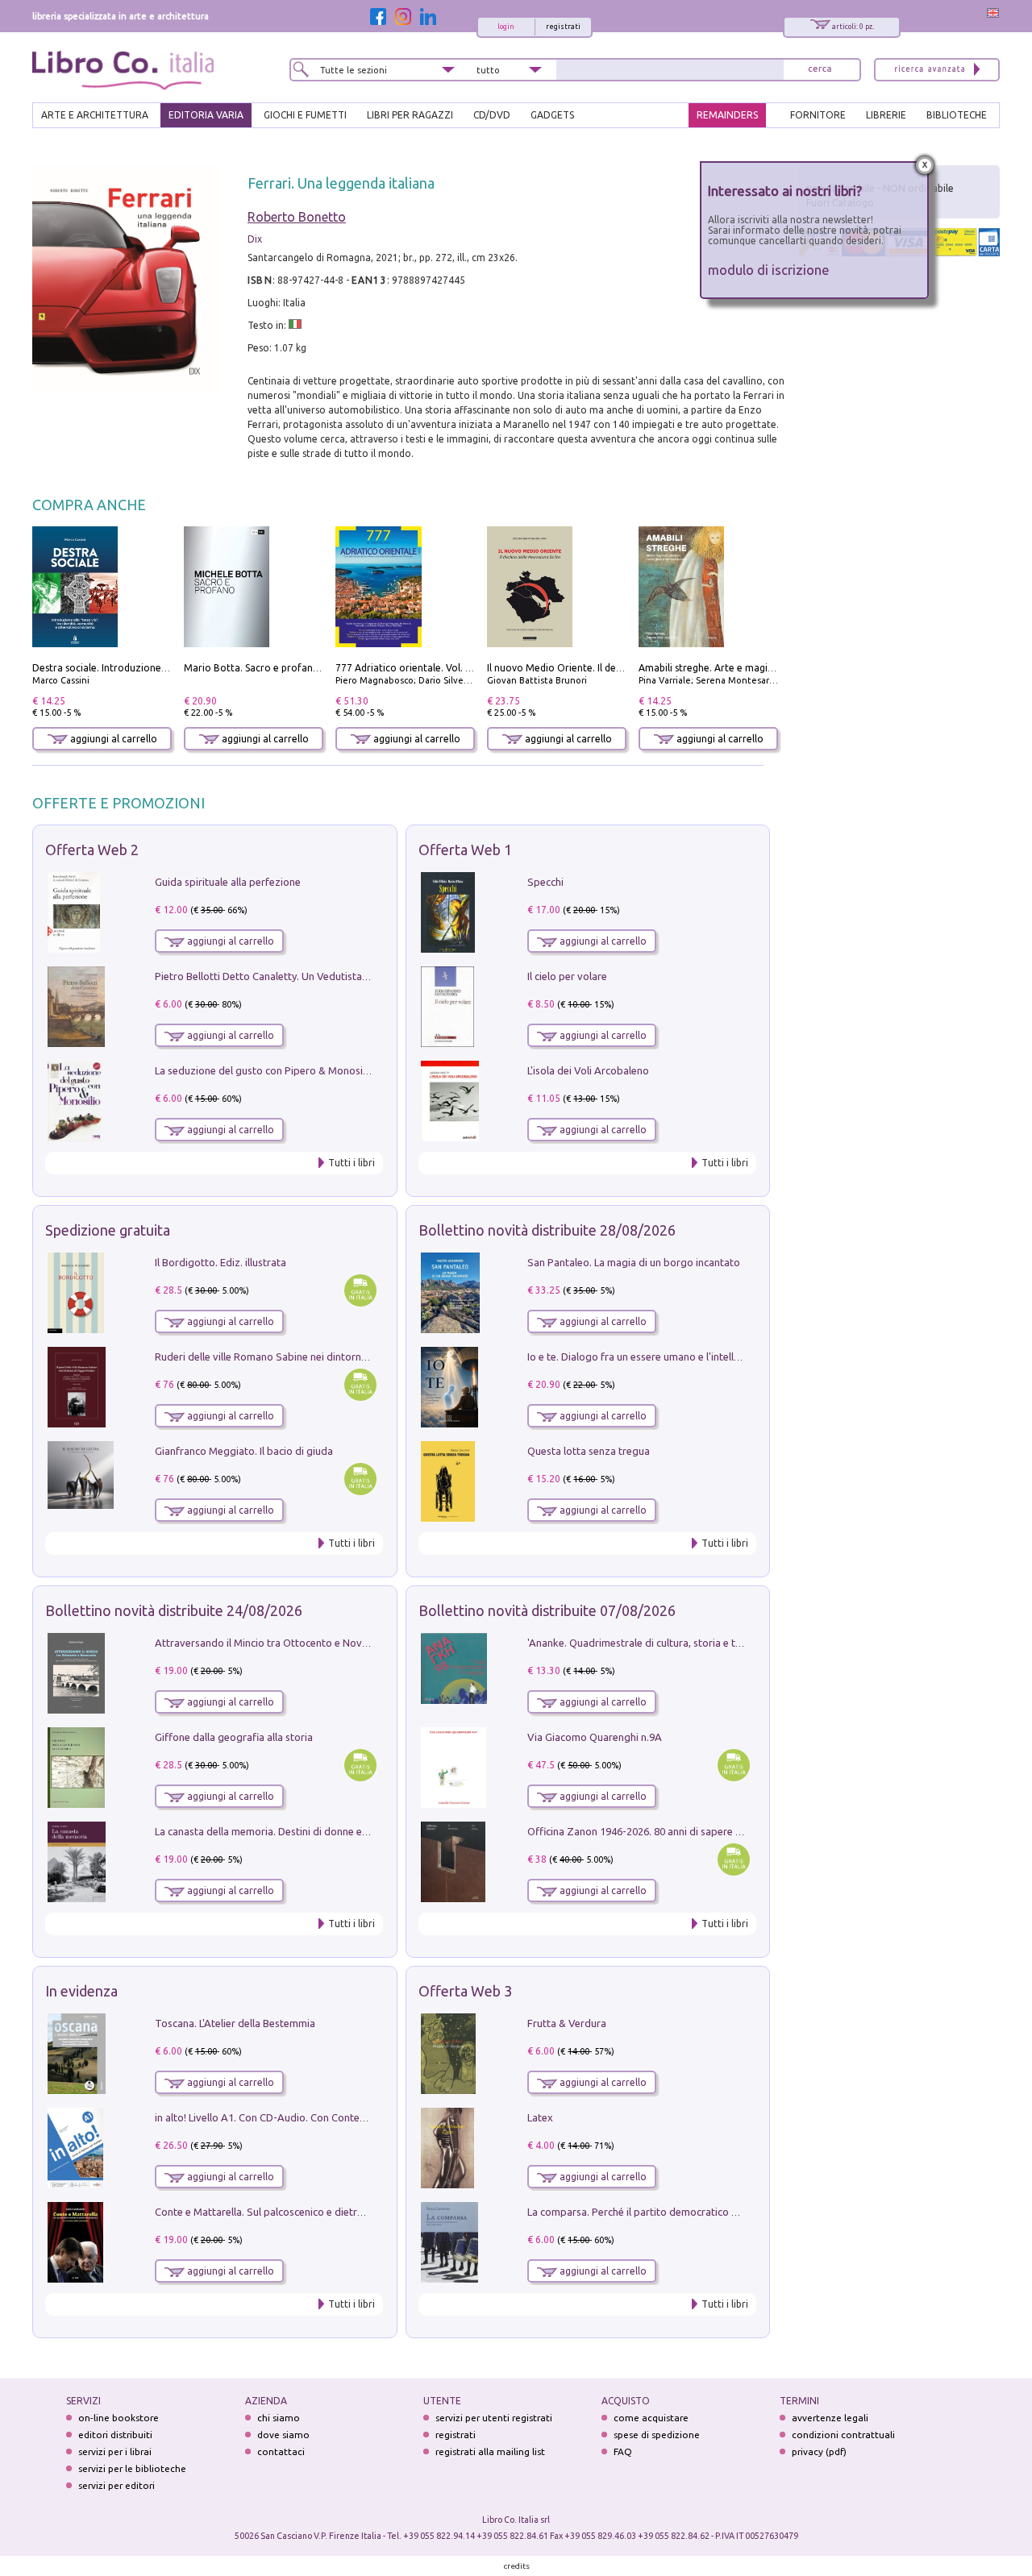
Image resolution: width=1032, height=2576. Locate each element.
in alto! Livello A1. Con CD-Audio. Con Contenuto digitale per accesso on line (333, 2117)
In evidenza (81, 1991)
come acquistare (651, 2418)
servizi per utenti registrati (494, 2418)
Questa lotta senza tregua (589, 1451)
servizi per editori (117, 2485)
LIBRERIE (886, 115)
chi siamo (279, 2418)
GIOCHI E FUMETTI (305, 115)
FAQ (623, 2451)
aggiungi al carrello (112, 739)
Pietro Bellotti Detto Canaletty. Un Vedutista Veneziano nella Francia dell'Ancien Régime (360, 976)
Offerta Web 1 (465, 850)
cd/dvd (492, 115)
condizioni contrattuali (843, 2435)
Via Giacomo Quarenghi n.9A (595, 1737)
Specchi (545, 882)
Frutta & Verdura (567, 2023)
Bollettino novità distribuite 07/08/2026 (547, 1610)
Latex (540, 2117)
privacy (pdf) (819, 2451)
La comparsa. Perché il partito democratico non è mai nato (664, 2212)
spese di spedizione (657, 2435)
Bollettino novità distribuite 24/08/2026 (174, 1610)
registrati (563, 27)
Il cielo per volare (567, 976)
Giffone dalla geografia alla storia (234, 1737)
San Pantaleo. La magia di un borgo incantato (634, 1262)
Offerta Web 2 (92, 850)
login (506, 27)
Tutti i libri (352, 1163)
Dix (255, 239)
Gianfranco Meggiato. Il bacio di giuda (244, 1451)
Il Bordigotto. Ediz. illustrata (221, 1262)
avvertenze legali (830, 2418)
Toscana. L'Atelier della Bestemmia (235, 2023)
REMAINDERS (727, 115)
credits (517, 2566)
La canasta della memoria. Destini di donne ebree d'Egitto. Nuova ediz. (320, 1831)
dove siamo (283, 2435)
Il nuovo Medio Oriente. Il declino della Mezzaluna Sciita (614, 668)
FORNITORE (818, 115)
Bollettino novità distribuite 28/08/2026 (547, 1230)
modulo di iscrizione (769, 270)
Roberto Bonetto (297, 217)
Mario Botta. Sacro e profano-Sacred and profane (298, 668)
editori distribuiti (115, 2435)
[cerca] (820, 70)
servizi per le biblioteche (132, 2468)
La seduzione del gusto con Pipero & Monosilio (264, 1070)
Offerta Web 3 (465, 1991)
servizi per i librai (115, 2451)
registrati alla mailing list (490, 2451)
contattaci (281, 2451)
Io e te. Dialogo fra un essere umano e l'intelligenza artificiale (669, 1357)
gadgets (552, 115)
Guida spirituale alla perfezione (228, 882)
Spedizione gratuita (108, 1230)
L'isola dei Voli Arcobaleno (588, 1070)
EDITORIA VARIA (206, 115)
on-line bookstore (119, 2418)
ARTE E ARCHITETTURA (95, 115)
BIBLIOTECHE (957, 115)
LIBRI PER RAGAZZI (410, 115)
